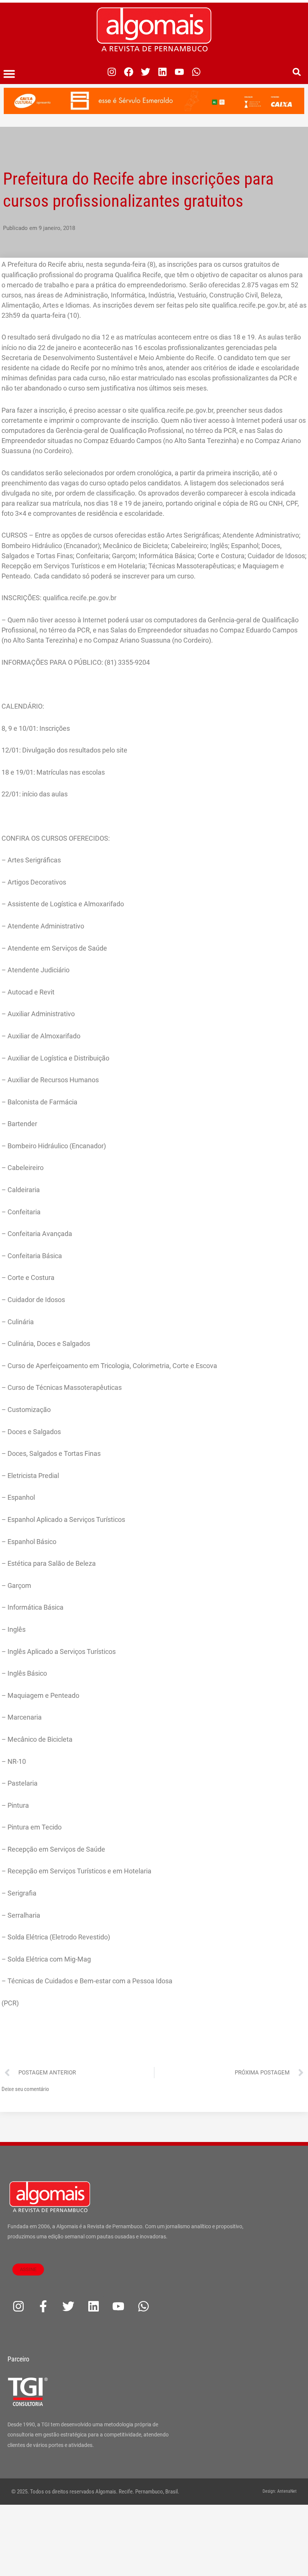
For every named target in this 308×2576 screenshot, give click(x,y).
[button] (9, 74)
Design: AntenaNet (280, 2491)
